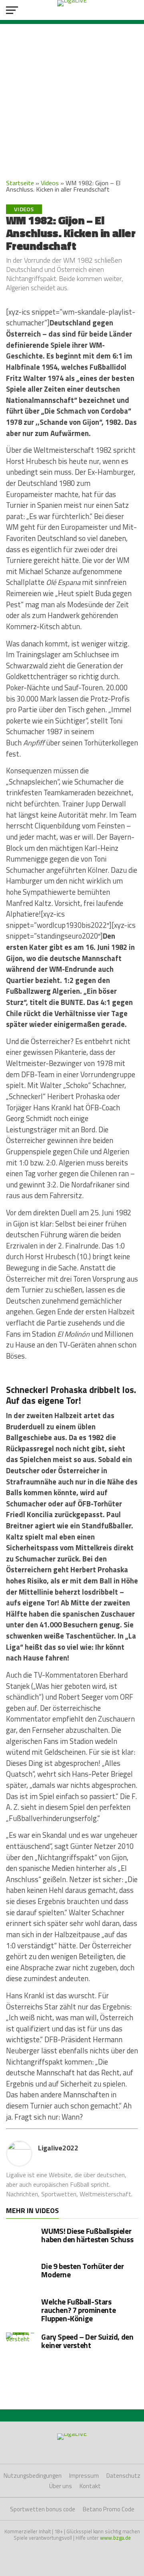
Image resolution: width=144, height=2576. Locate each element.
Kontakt (90, 2486)
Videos (50, 183)
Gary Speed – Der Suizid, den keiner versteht (87, 2341)
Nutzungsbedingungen (33, 2476)
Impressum (84, 2476)
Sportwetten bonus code (43, 2509)
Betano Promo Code (109, 2509)
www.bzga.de (115, 2538)
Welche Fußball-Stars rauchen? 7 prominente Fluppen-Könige (78, 2310)
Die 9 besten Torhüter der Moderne (82, 2270)
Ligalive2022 (58, 2148)
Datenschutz (123, 2476)
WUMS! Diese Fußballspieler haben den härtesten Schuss (87, 2235)
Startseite (20, 183)
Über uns (61, 2486)
